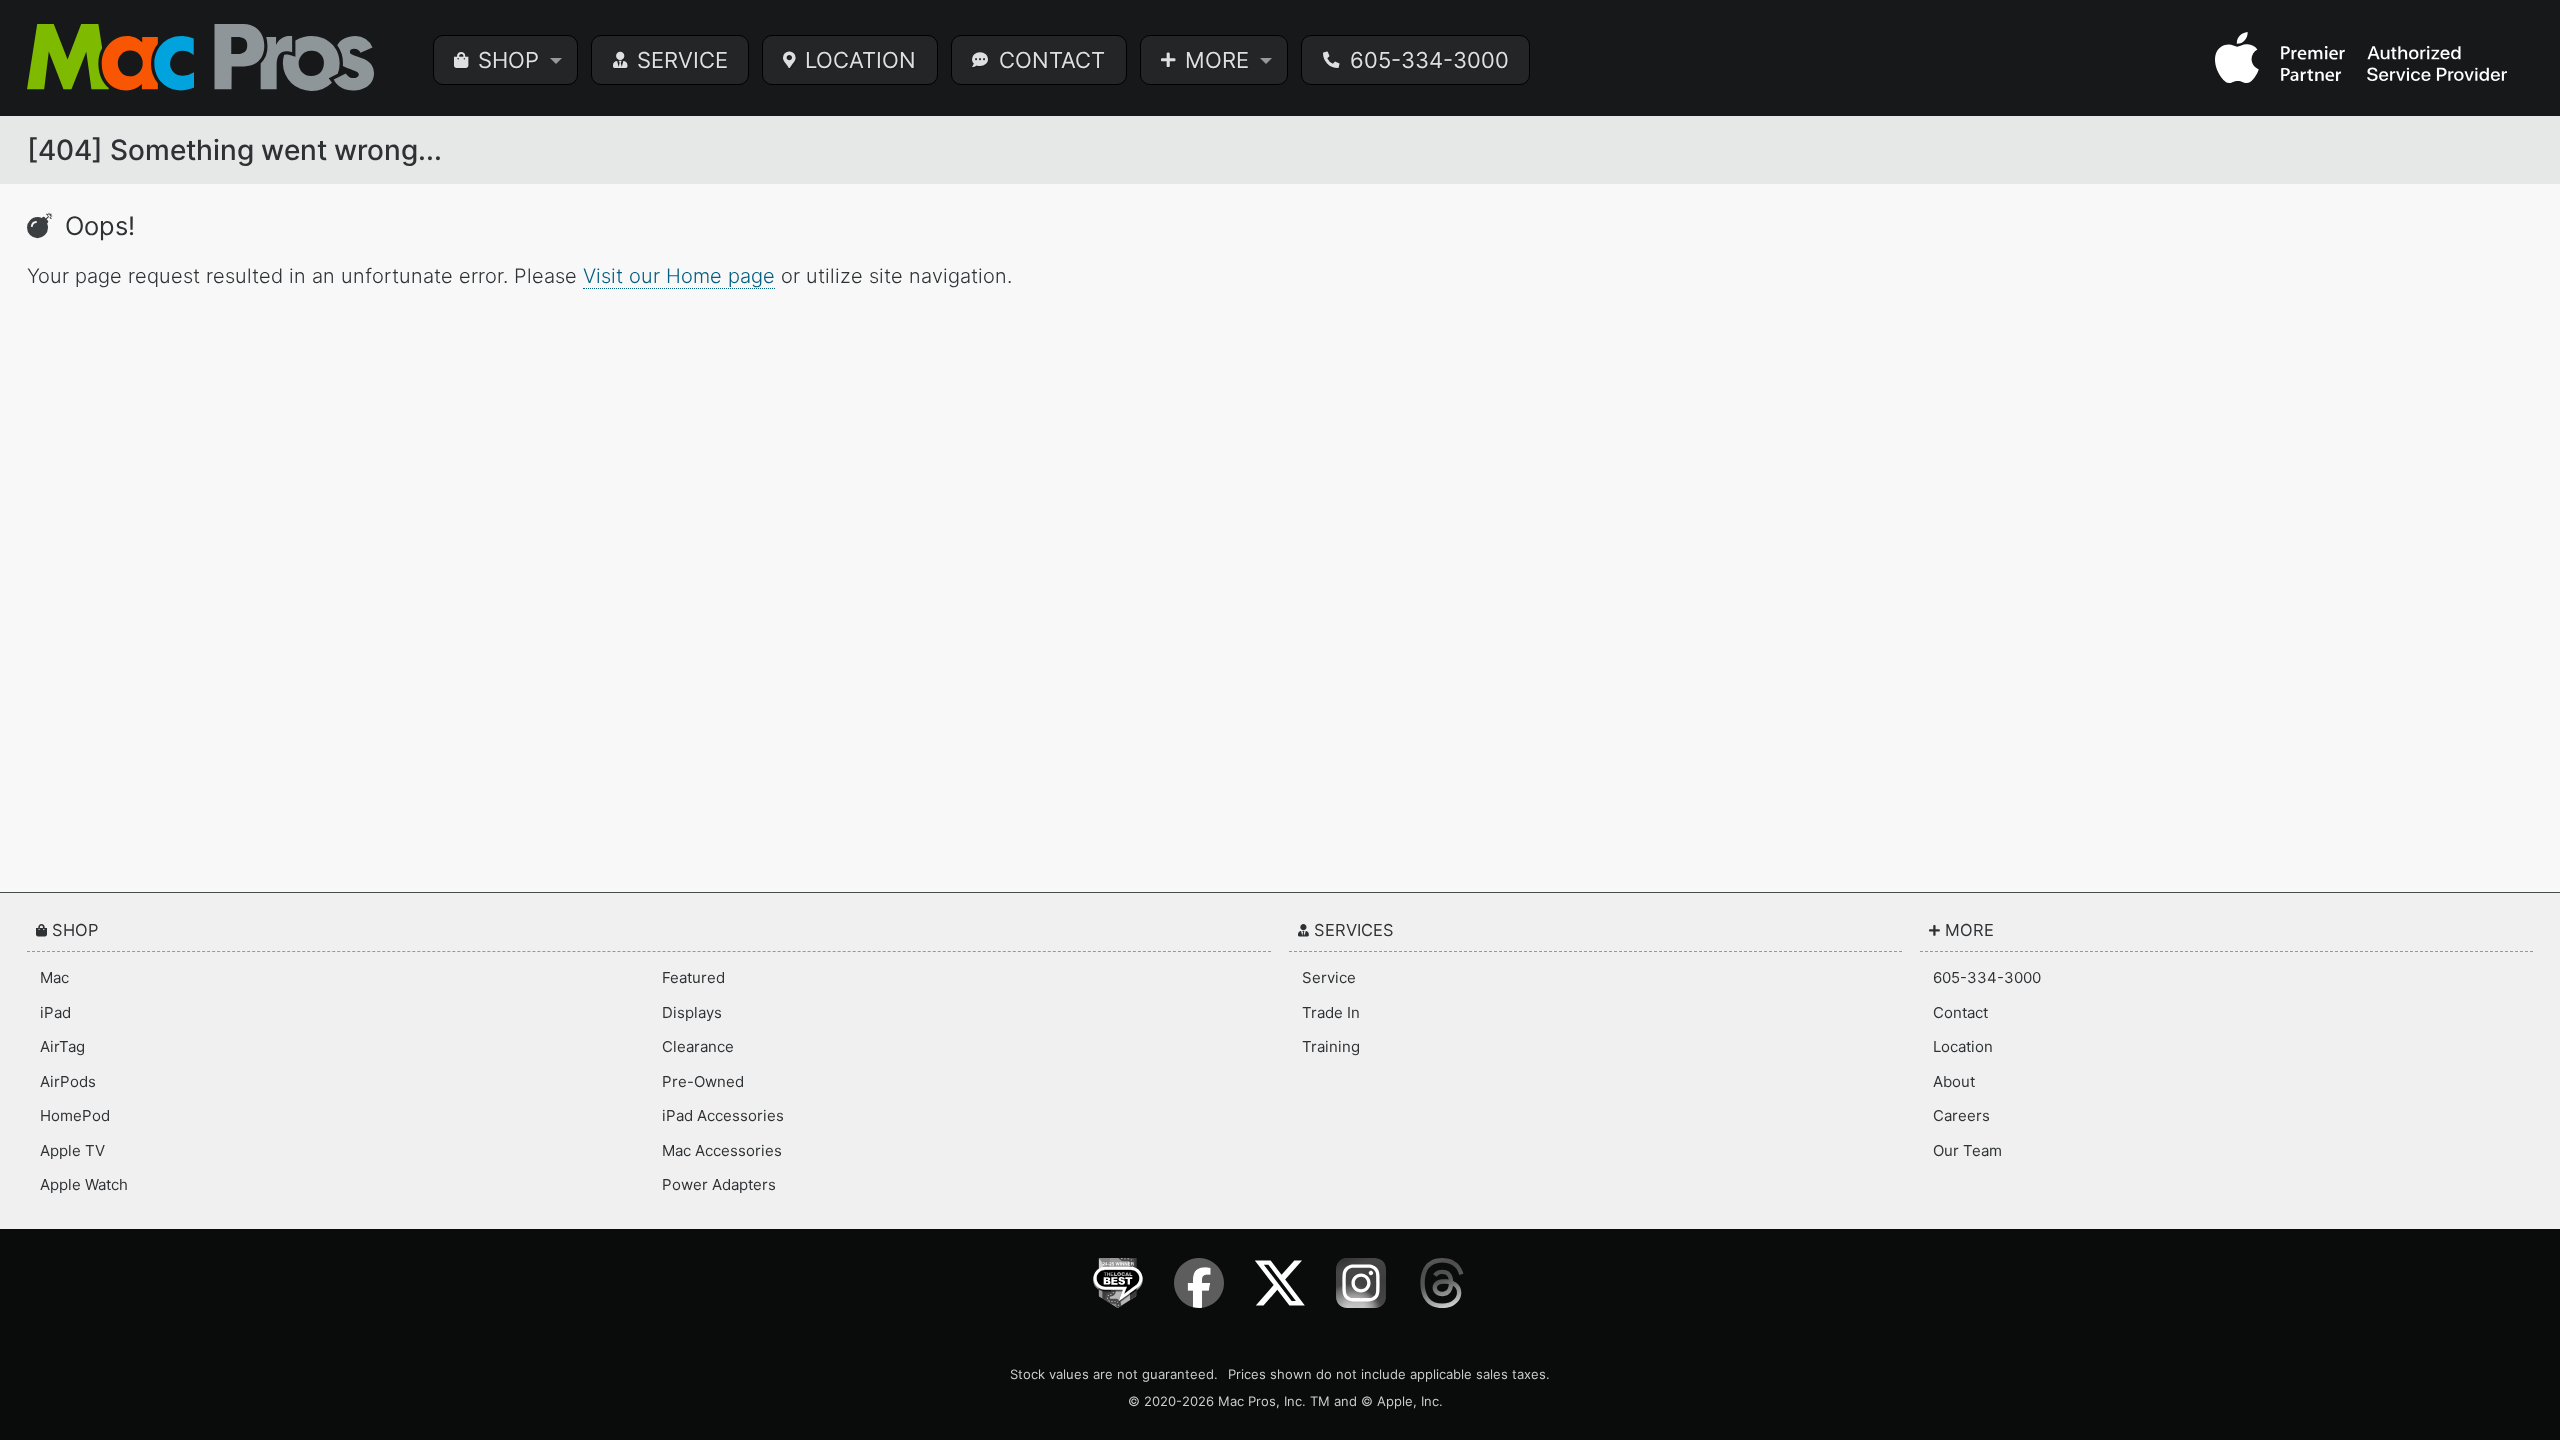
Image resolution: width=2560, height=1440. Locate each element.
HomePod (75, 1115)
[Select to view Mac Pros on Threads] (1442, 1282)
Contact (1960, 1012)
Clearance (698, 1046)
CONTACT (1052, 60)
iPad (55, 1012)
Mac (54, 977)
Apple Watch (84, 1184)
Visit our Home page (679, 276)
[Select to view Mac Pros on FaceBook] (1199, 1282)
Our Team (1967, 1150)
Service (1329, 977)
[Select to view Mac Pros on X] (1280, 1282)
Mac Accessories (722, 1150)
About (1954, 1081)
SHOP (508, 60)
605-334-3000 (1429, 60)
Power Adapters (719, 1184)
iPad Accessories (723, 1115)
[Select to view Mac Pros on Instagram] (1361, 1282)
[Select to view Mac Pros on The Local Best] (1118, 1282)
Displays (692, 1012)
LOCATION (860, 60)
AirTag (62, 1046)
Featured (693, 977)
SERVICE (682, 60)
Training (1331, 1046)
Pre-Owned (703, 1081)
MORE (1217, 60)
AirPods (68, 1081)
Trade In (1331, 1012)
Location (1963, 1046)
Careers (1961, 1115)
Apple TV (72, 1150)
